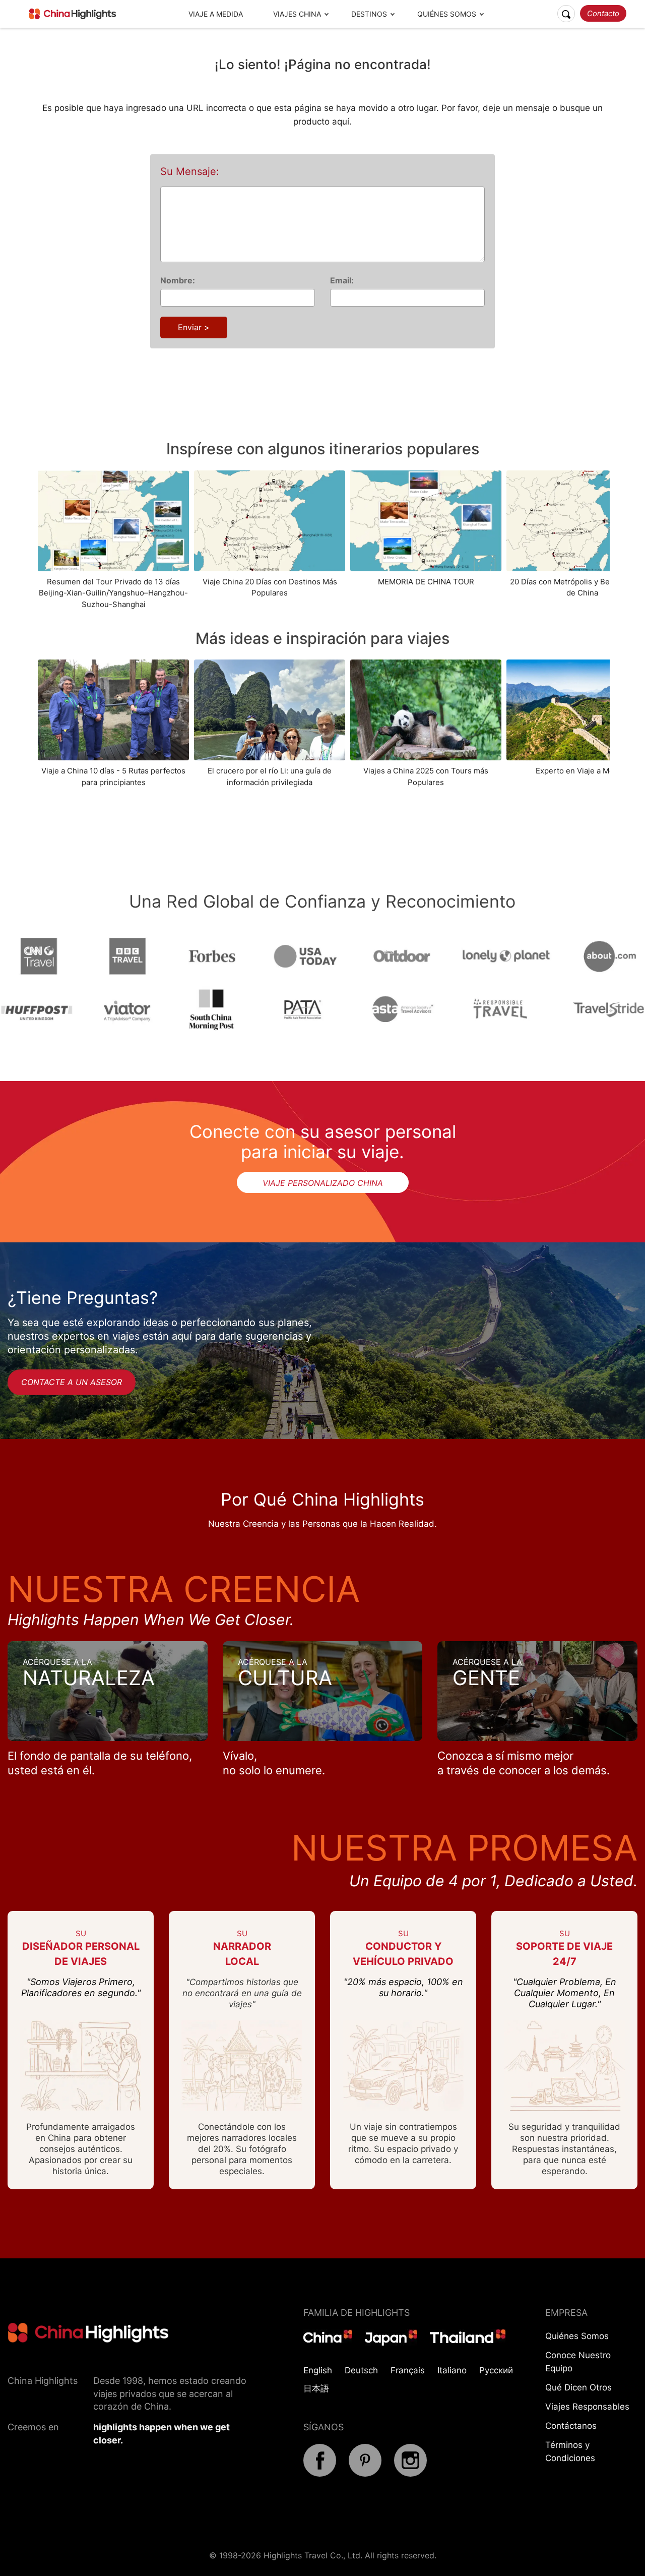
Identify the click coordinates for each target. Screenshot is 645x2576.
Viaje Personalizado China (323, 1183)
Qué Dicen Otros (578, 2387)
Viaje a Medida (216, 14)
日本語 (316, 2388)
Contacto (603, 13)
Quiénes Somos (447, 14)
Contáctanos (571, 2426)
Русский (496, 2370)
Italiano (452, 2370)
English (318, 2370)
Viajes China (297, 14)
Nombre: (178, 280)
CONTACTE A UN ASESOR (72, 1382)
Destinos (369, 14)
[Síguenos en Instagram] (410, 2474)
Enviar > (194, 327)
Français (408, 2370)
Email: (342, 280)
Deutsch (361, 2370)
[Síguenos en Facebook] (320, 2474)
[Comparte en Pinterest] (365, 2474)
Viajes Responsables (587, 2407)
